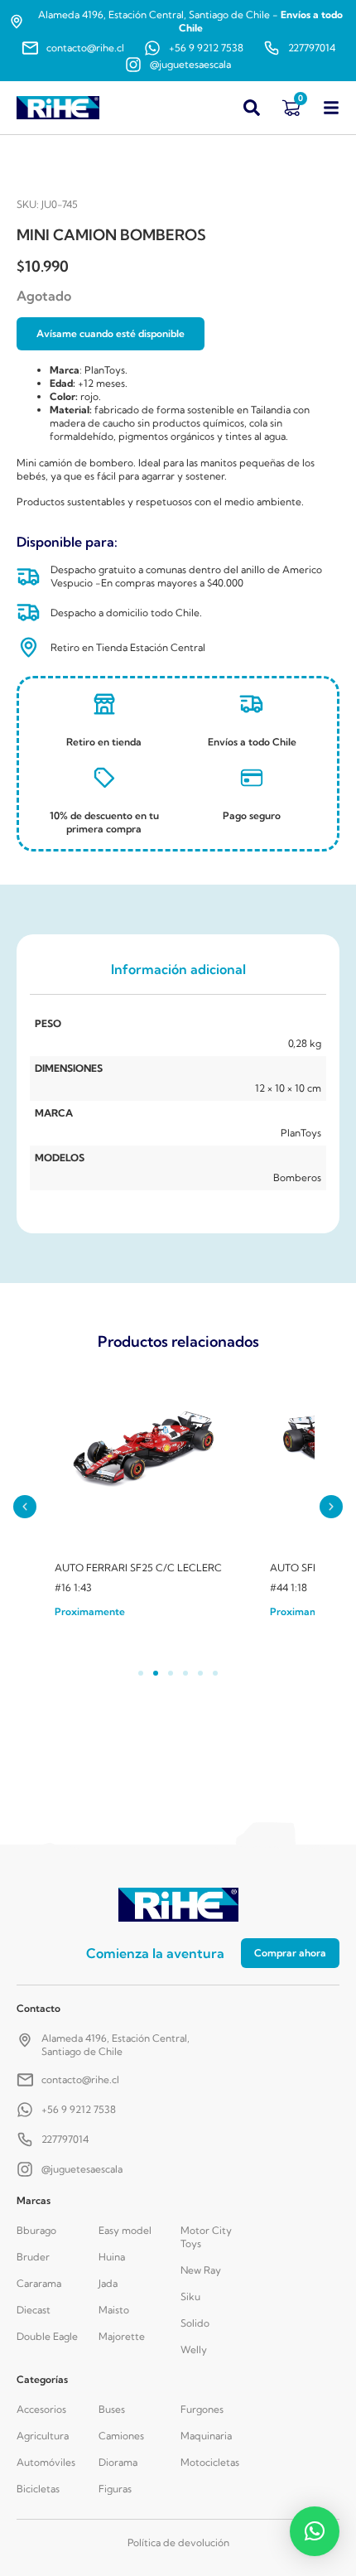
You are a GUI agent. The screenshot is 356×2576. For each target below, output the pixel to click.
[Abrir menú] (331, 108)
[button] (25, 1507)
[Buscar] (252, 108)
